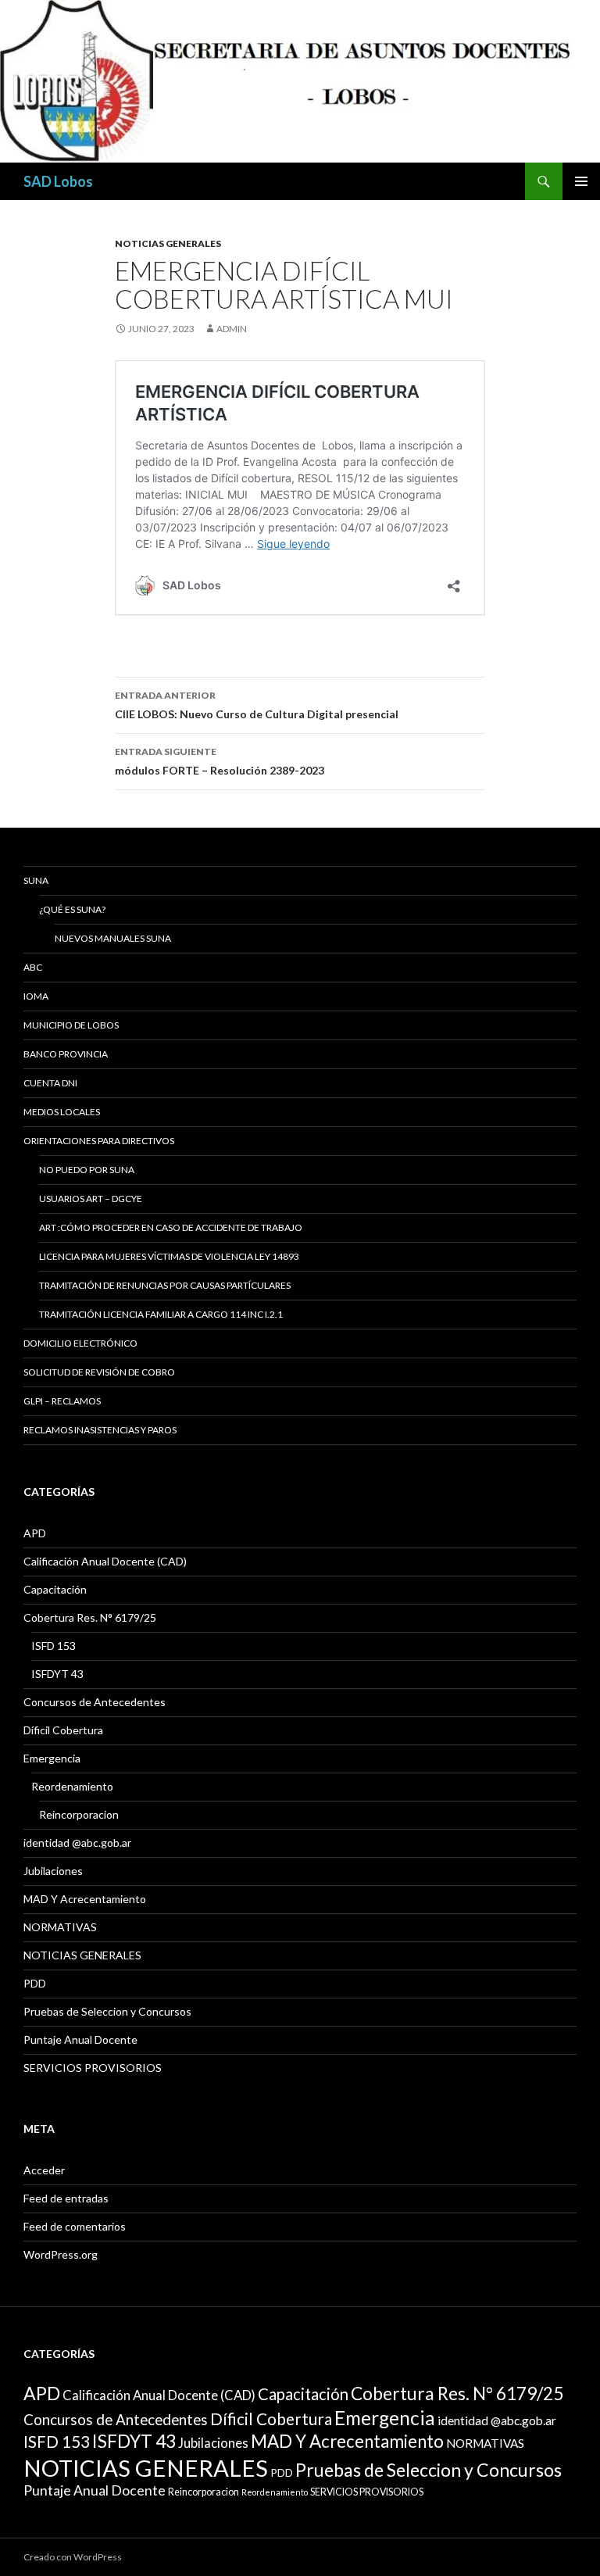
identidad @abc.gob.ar (77, 1843)
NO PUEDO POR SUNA (87, 1170)
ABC (33, 967)
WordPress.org (61, 2254)
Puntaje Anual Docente (80, 2039)
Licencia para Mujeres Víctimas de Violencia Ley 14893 (169, 1256)
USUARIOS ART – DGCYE (91, 1199)
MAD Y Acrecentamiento (85, 1899)
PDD (35, 1983)
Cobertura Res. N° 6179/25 (90, 1617)
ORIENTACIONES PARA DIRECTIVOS (99, 1141)
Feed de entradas (66, 2198)
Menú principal (581, 181)
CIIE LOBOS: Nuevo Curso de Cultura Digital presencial (257, 705)
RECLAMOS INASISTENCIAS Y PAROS (100, 1430)
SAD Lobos (58, 181)
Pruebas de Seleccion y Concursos (107, 2011)
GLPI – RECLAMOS (62, 1401)
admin (232, 329)
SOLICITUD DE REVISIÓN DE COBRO (99, 1372)
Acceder (44, 2170)
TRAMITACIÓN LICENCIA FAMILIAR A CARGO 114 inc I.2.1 (161, 1314)
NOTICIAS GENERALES (168, 243)
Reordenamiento (72, 1786)
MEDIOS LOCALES (62, 1112)
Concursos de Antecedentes (95, 1702)
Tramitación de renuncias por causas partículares (165, 1285)
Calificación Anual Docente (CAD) (105, 1561)
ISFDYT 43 (57, 1674)
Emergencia (52, 1758)
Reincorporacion (79, 1814)
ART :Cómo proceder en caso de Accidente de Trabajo (171, 1227)
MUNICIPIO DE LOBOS (71, 1025)
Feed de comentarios (75, 2226)
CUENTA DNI (50, 1083)
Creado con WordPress (73, 2557)
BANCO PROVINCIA (66, 1054)
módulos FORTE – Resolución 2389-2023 (220, 761)
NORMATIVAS (60, 1927)
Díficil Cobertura (63, 1730)
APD (35, 1533)
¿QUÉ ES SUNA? (72, 909)
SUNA (36, 880)
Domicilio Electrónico (80, 1343)
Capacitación (55, 1589)
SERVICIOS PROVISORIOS (93, 2068)
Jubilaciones (53, 1871)
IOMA (36, 996)
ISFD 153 (54, 1646)
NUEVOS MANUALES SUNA (113, 938)
